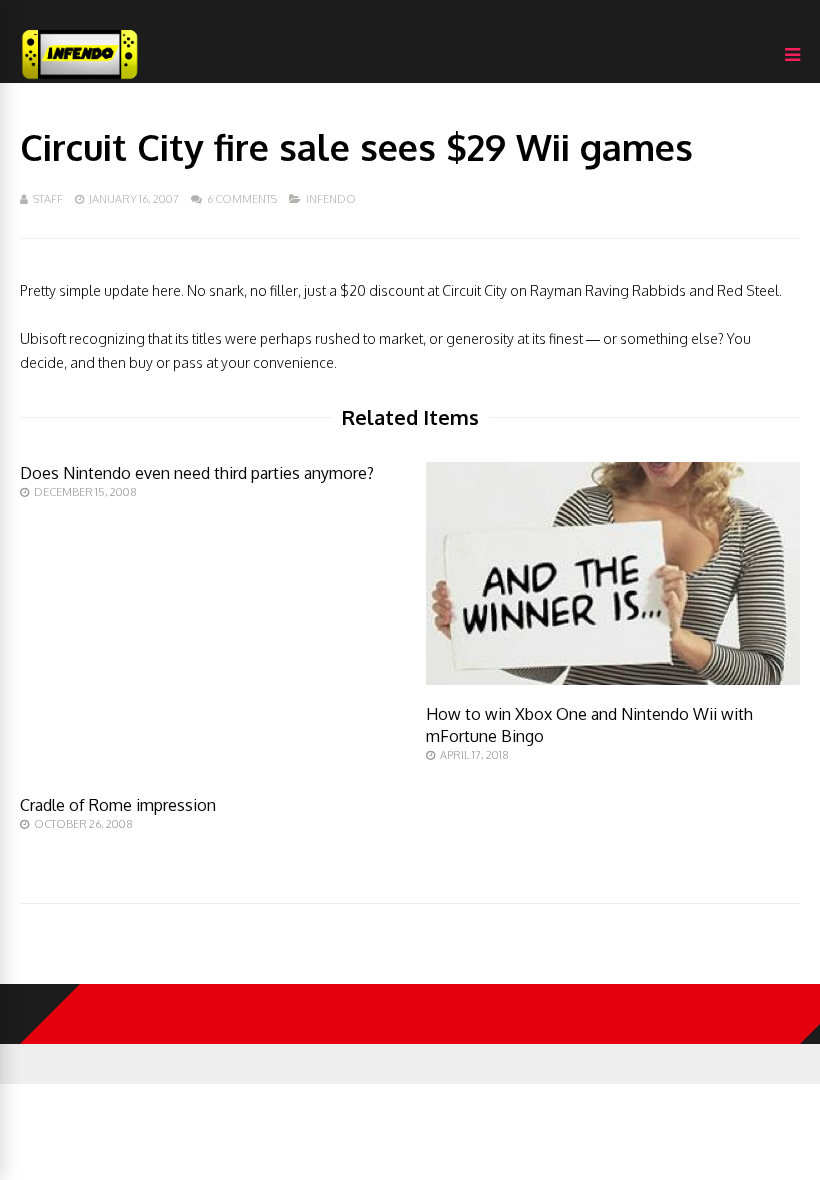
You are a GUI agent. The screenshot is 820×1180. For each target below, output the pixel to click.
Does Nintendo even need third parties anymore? (197, 473)
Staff (48, 199)
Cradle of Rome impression (118, 805)
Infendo (331, 199)
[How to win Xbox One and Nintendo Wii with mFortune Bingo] (613, 679)
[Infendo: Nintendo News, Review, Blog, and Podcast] (80, 78)
